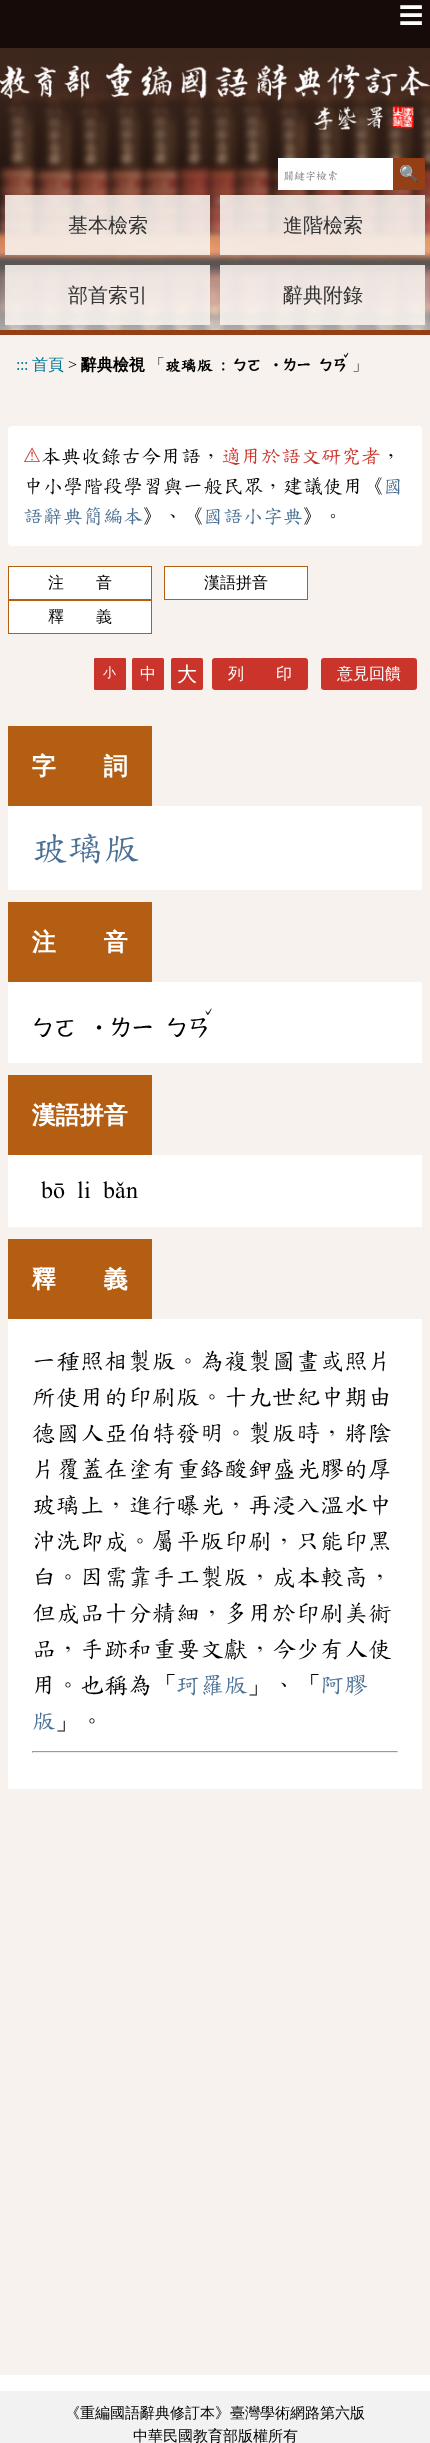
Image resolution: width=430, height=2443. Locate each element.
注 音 (80, 582)
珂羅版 (212, 1685)
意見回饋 (369, 673)
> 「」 (192, 361)
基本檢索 (108, 225)
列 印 (260, 673)
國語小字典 (253, 516)
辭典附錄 (323, 295)
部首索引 (108, 295)
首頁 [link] (48, 364)
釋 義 (80, 616)
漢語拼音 (236, 582)
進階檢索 (323, 225)
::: (22, 364)
